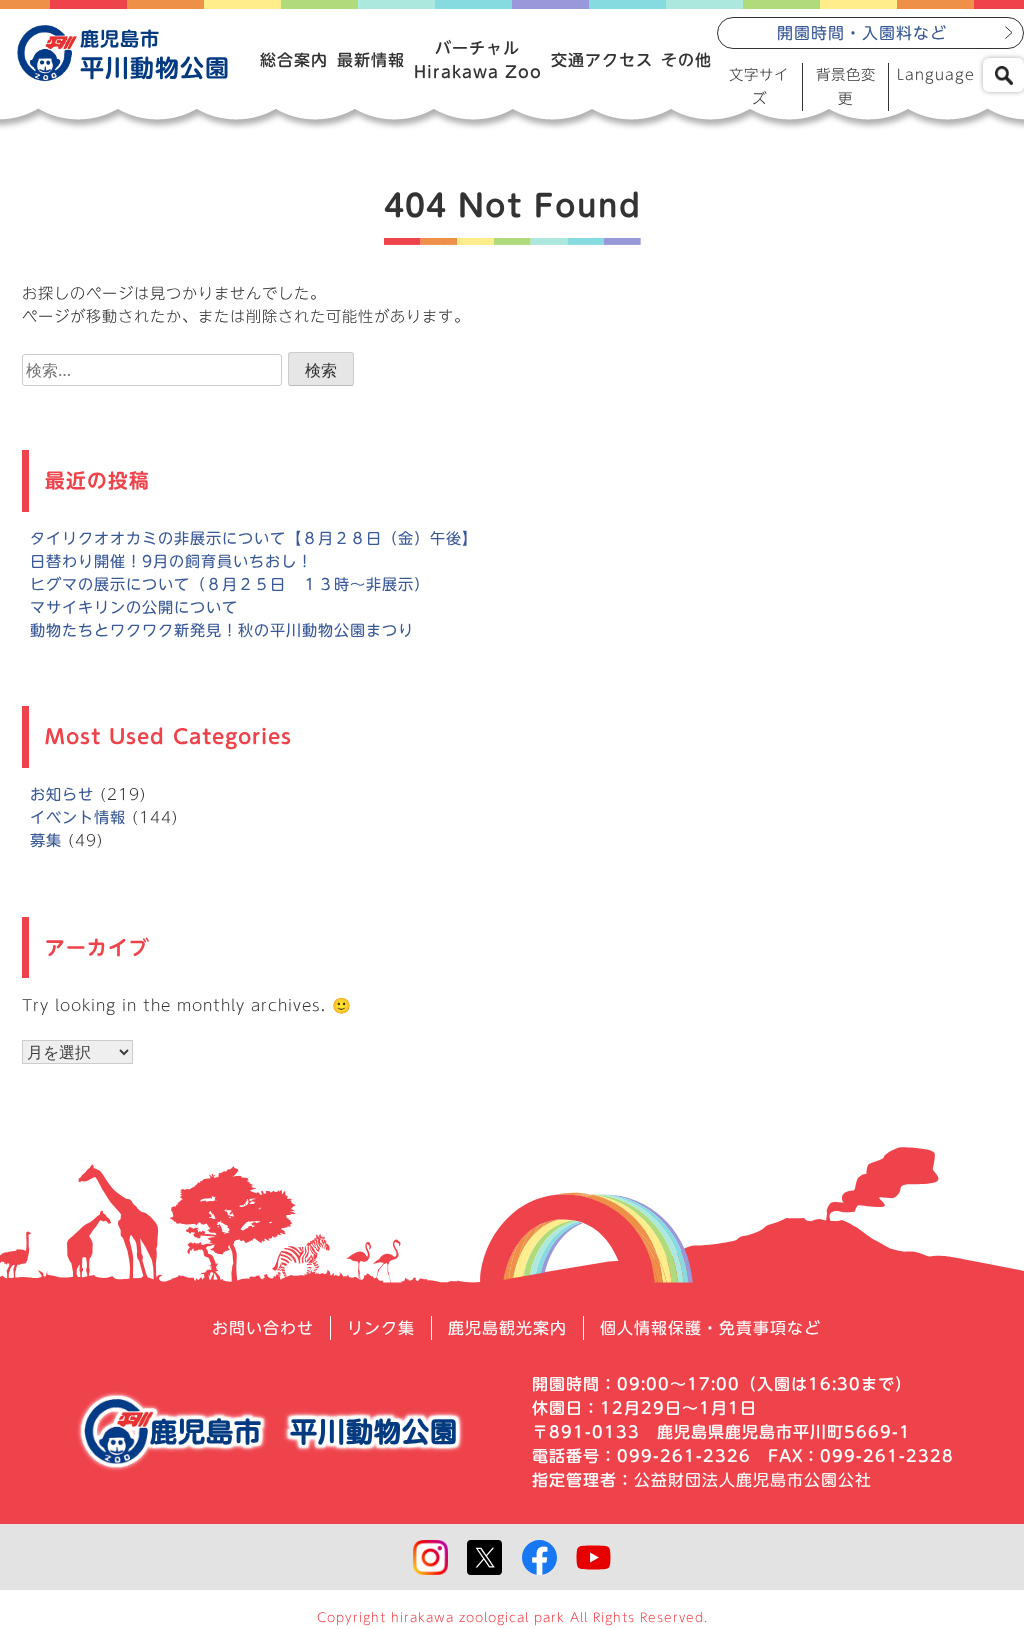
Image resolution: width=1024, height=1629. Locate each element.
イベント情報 (78, 817)
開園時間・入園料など (862, 33)
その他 (686, 60)
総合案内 (294, 60)
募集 (46, 840)
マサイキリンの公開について (134, 607)
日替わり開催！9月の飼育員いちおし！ (171, 561)
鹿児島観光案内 (507, 1328)
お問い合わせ (263, 1328)
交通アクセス (602, 60)
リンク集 (381, 1328)
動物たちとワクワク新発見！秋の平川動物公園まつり (222, 630)
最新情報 (371, 60)
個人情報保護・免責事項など (710, 1328)
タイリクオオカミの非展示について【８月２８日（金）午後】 (254, 538)
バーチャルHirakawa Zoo (478, 60)
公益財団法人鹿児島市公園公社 (753, 1480)
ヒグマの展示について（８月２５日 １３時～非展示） (230, 584)
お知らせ (62, 794)
